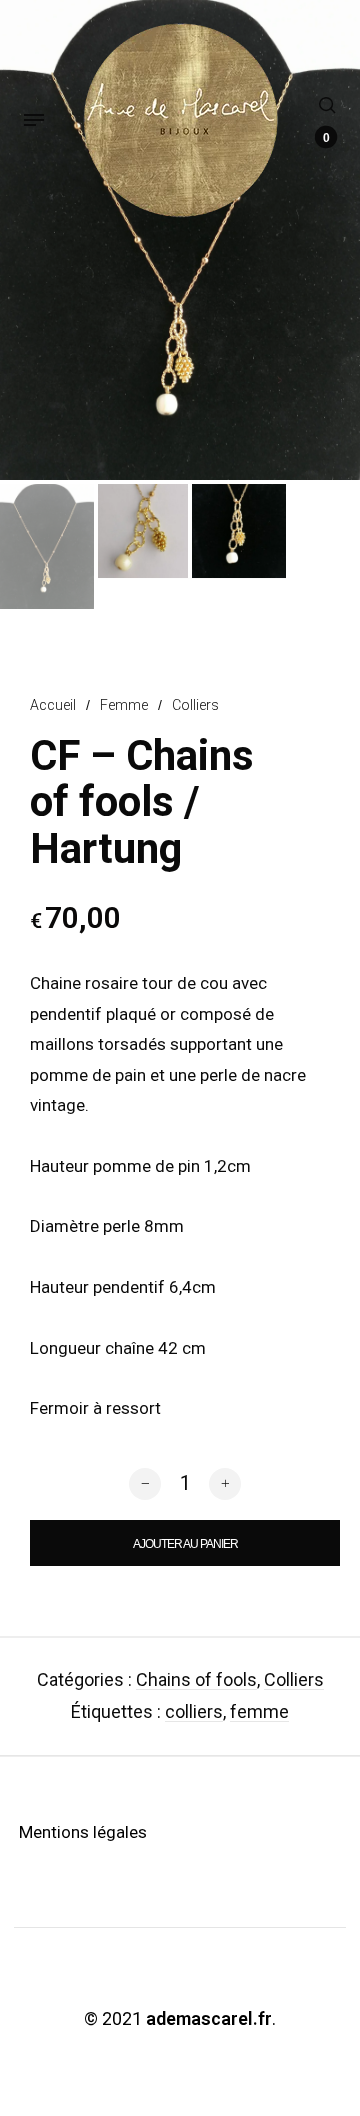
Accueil (53, 705)
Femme (124, 705)
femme (259, 1711)
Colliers (195, 705)
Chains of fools (196, 1679)
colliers (194, 1711)
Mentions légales (83, 1832)
